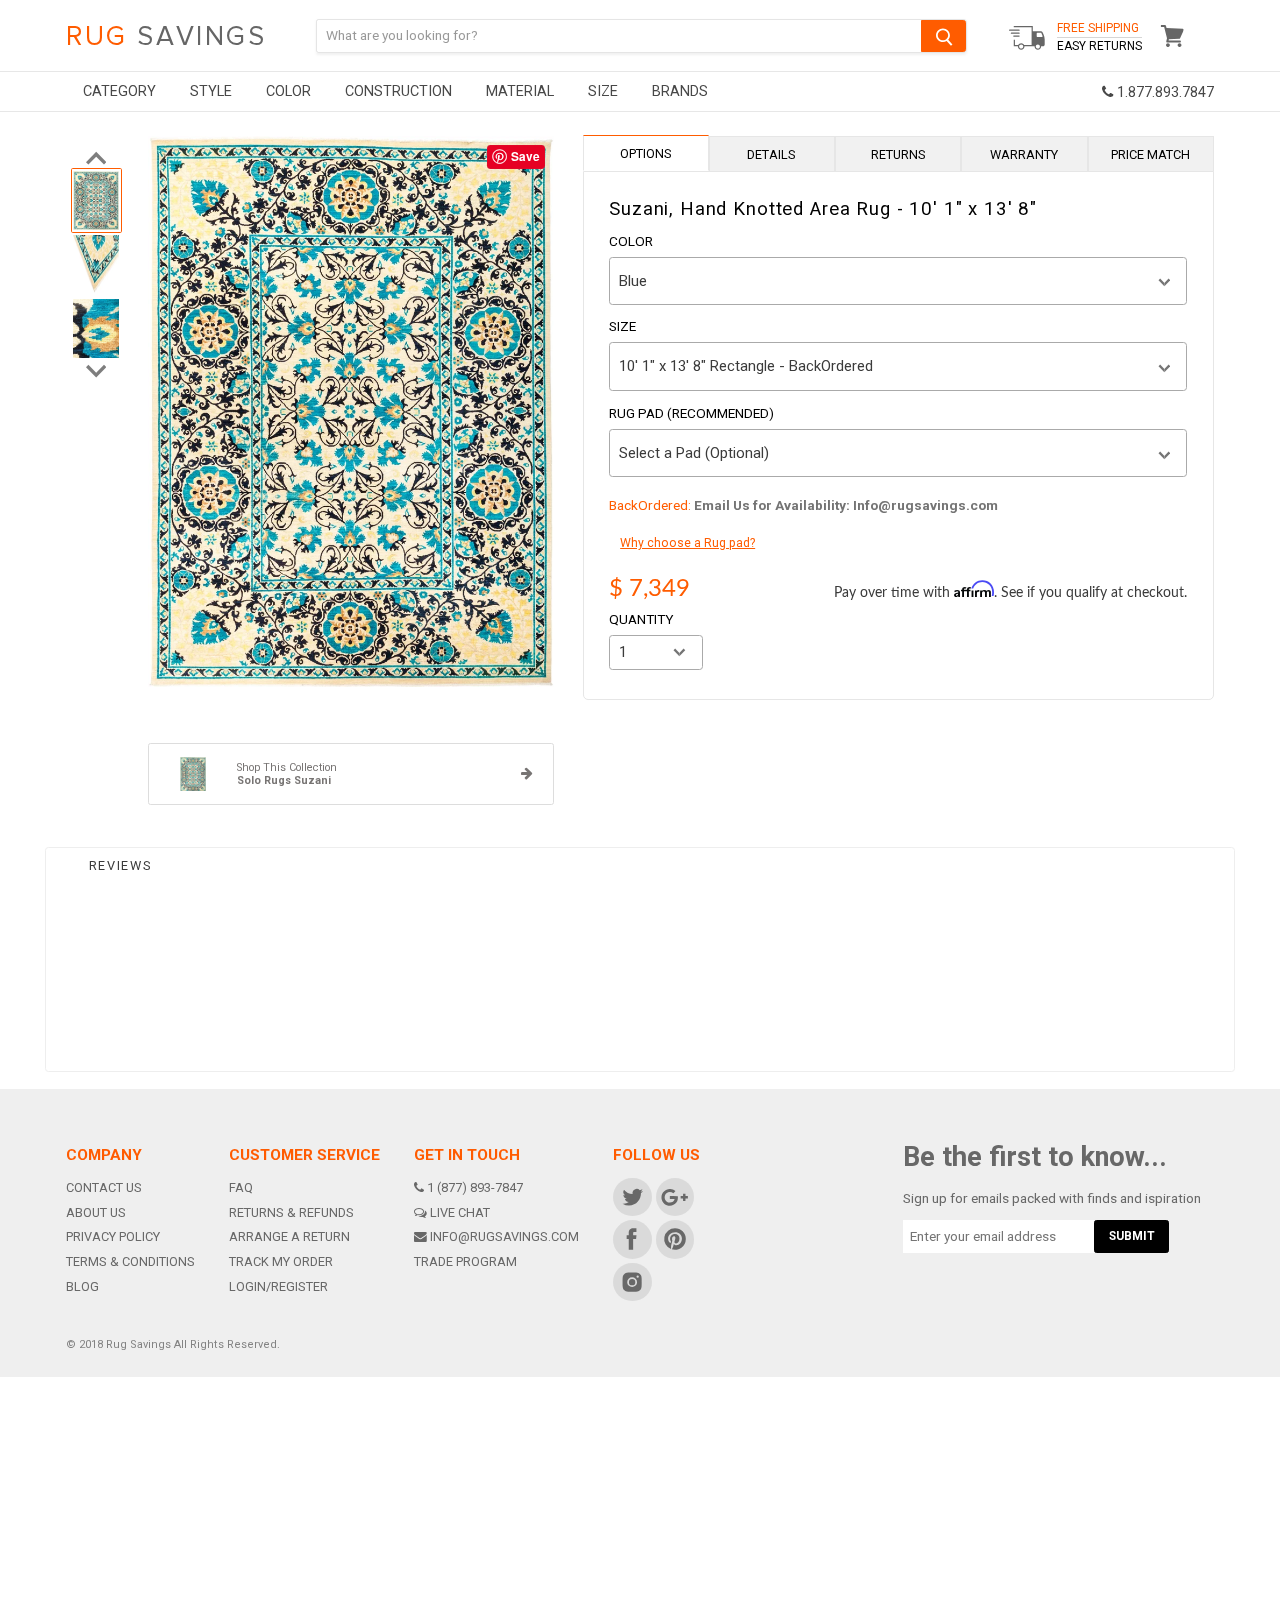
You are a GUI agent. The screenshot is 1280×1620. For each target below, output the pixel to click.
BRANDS (680, 91)
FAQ (241, 1187)
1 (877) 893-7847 (475, 1187)
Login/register (278, 1286)
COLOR (288, 91)
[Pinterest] (673, 1238)
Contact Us (104, 1187)
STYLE (211, 91)
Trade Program (465, 1261)
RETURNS (898, 154)
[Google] (673, 1196)
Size (622, 327)
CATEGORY (119, 91)
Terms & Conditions (130, 1261)
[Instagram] (631, 1281)
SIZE (603, 91)
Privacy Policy (113, 1236)
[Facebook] (631, 1238)
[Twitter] (631, 1196)
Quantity (641, 620)
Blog (82, 1286)
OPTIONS (646, 153)
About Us (96, 1212)
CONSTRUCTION (398, 91)
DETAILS (771, 154)
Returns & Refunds (291, 1212)
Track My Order (281, 1261)
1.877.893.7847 (1163, 92)
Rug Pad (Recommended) (691, 414)
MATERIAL (520, 91)
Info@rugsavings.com (504, 1236)
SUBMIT (1132, 1236)
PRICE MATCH (1150, 154)
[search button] (943, 35)
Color (631, 242)
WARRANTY (1024, 154)
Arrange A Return (289, 1236)
